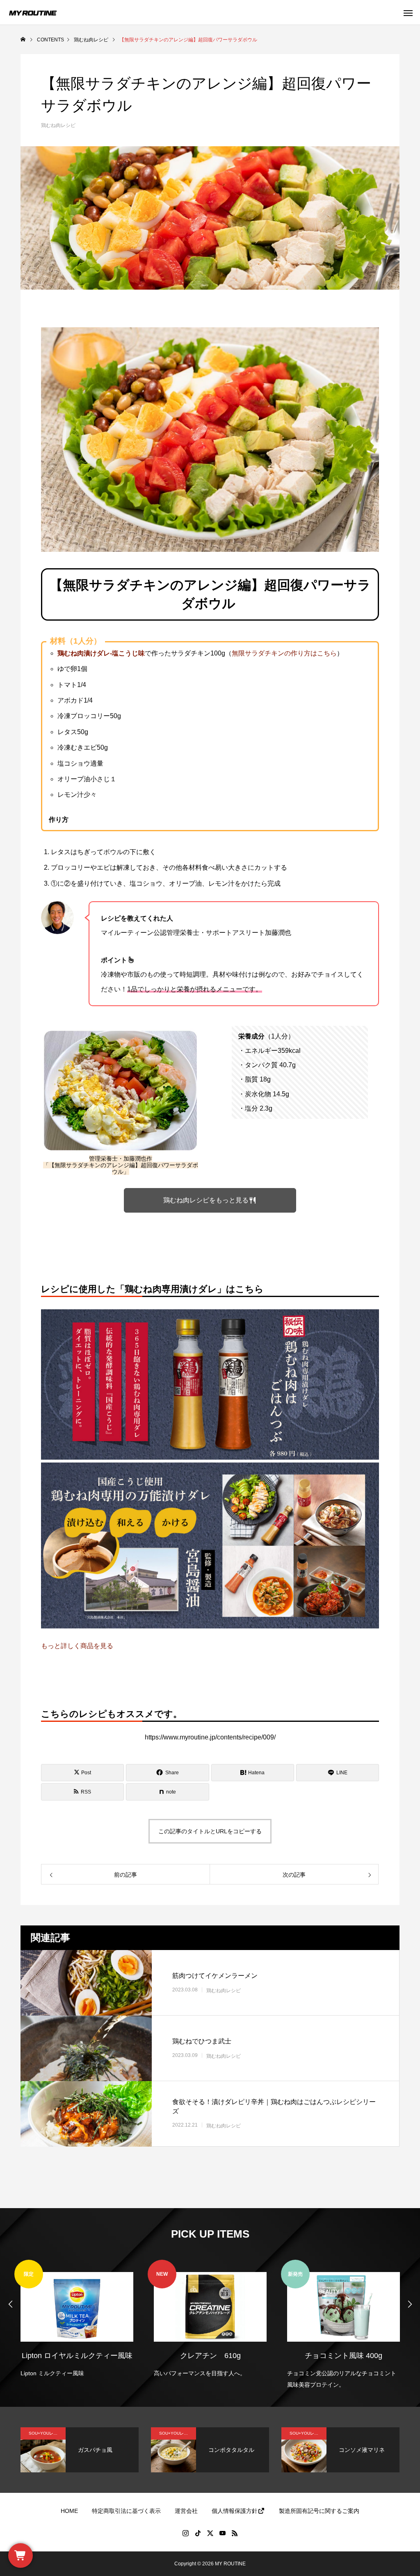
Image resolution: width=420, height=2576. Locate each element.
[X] (210, 2533)
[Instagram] (185, 2533)
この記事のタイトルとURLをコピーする (210, 1831)
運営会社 (186, 2511)
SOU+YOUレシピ (45, 2433)
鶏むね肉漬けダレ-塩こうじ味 (101, 653)
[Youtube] (222, 2533)
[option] (77, 2319)
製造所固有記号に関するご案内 (319, 2511)
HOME (69, 2511)
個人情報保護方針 (235, 2511)
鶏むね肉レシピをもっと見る (206, 1200)
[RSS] (235, 2533)
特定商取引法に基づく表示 (126, 2511)
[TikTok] (198, 2533)
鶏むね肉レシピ (58, 125)
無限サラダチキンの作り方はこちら (284, 653)
